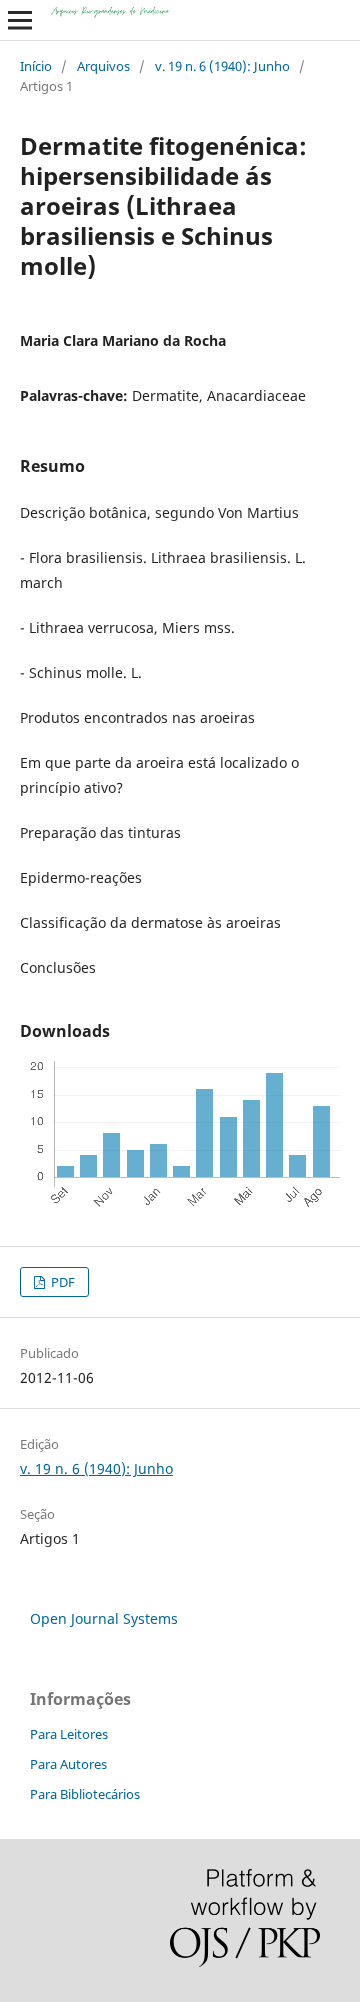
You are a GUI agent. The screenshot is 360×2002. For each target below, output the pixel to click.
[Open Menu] (20, 20)
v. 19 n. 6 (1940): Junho (222, 66)
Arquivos (103, 66)
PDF (61, 1282)
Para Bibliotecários (85, 1794)
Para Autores (68, 1764)
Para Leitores (69, 1734)
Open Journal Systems (104, 1618)
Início (36, 66)
